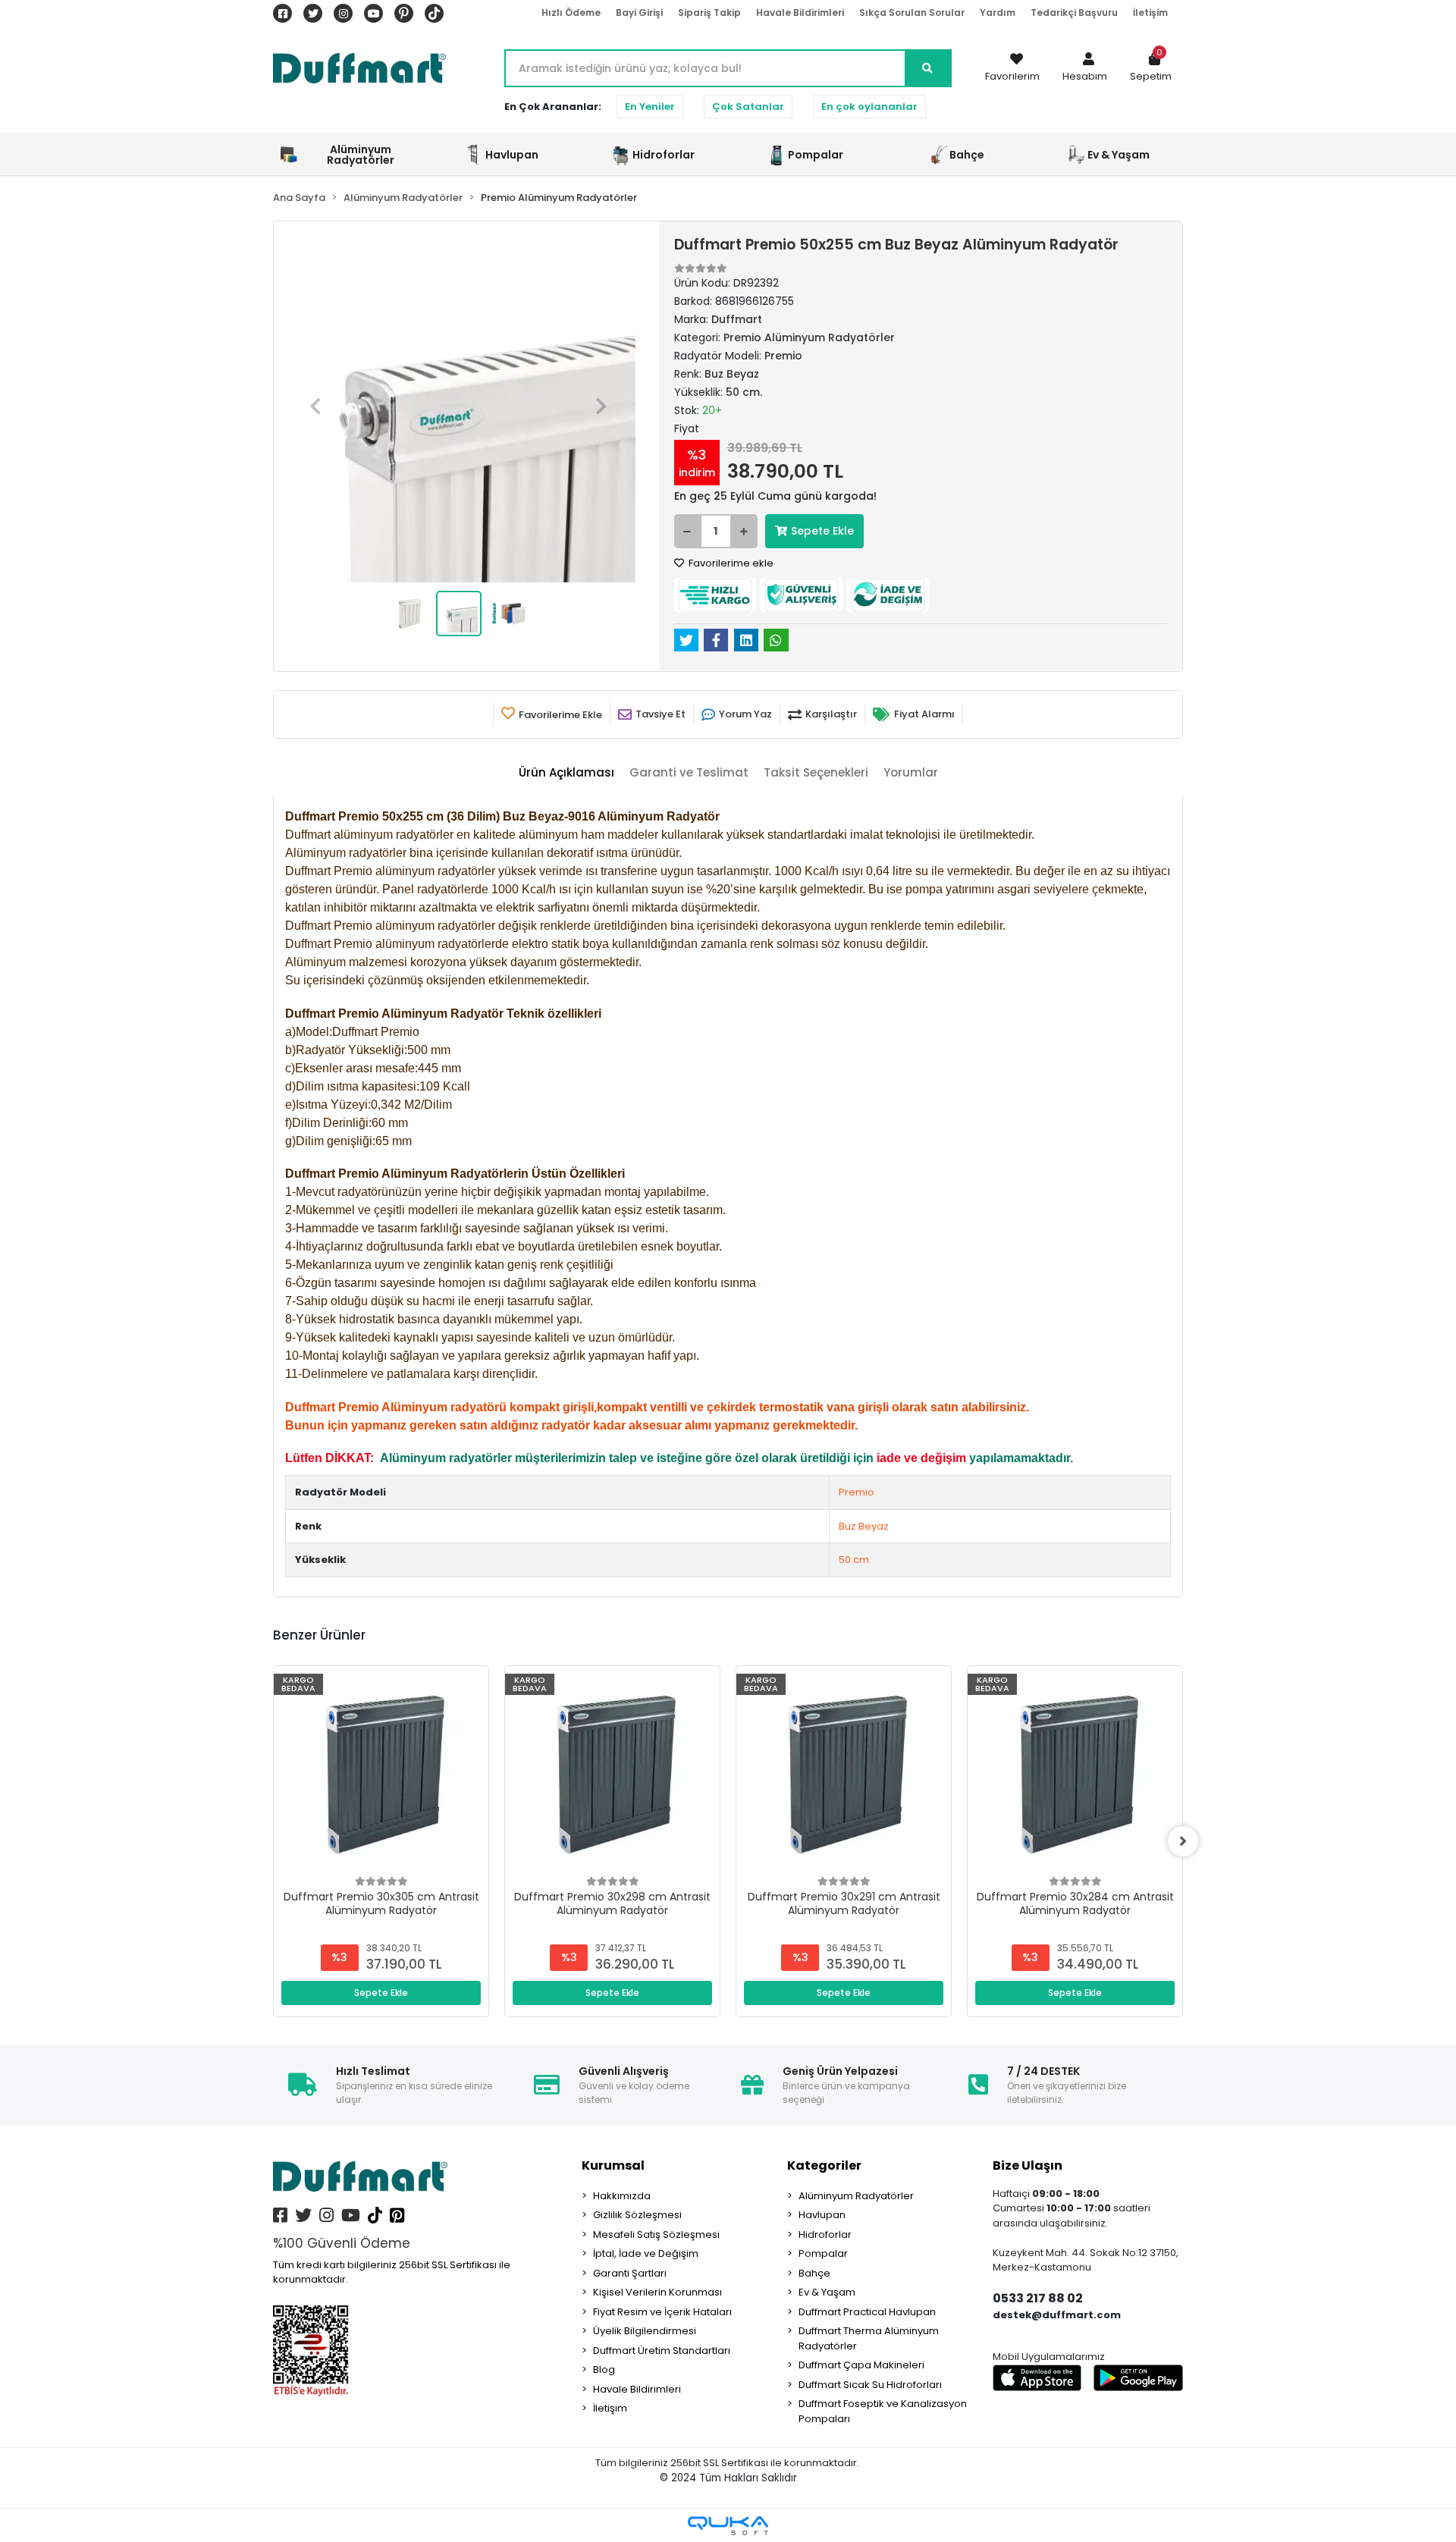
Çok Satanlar (748, 107)
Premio (857, 1492)
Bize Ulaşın (1028, 2165)
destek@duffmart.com (1057, 2315)
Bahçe (814, 2273)
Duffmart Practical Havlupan (867, 2312)
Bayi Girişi (639, 13)
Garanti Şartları (630, 2273)
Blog (604, 2369)
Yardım (998, 13)
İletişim (1150, 13)
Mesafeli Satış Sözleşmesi (656, 2234)
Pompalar (823, 2253)
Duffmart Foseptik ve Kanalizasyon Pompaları (883, 2411)
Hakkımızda (622, 2196)
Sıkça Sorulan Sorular (912, 13)
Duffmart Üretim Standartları (662, 2351)
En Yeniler (650, 107)
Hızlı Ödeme (571, 13)
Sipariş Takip (709, 13)
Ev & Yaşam (827, 2292)
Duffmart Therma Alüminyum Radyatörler (869, 2338)
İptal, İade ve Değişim (646, 2253)
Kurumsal (613, 2165)
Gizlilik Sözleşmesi (637, 2215)
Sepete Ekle (822, 531)
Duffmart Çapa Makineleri (861, 2365)
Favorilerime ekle (730, 563)
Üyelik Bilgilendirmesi (645, 2331)
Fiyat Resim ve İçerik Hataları (662, 2312)
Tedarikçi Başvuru (1074, 13)
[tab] (566, 773)
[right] (1183, 1841)
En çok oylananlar (869, 107)
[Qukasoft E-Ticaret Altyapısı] (728, 2526)
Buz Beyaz (864, 1526)
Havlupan (822, 2215)
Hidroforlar (825, 2234)
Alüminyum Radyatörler (856, 2196)
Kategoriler (824, 2165)
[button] (1085, 68)
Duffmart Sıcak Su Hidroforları (870, 2385)
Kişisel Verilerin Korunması (657, 2292)
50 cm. (855, 1560)
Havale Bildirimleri (800, 13)
